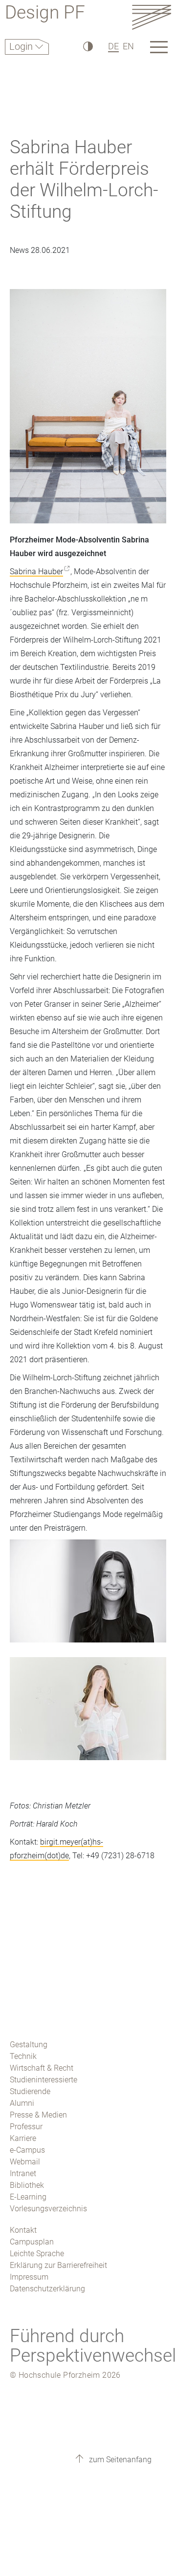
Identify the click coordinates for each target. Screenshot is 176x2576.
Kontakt (23, 2230)
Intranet (23, 2173)
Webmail (25, 2162)
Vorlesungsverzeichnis (48, 2209)
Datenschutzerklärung (47, 2289)
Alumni (22, 2103)
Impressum (29, 2277)
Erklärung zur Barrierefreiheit (58, 2265)
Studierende (30, 2091)
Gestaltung (29, 2045)
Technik (23, 2056)
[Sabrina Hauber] (88, 1598)
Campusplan (32, 2242)
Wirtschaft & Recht (42, 2068)
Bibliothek (27, 2185)
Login (22, 46)
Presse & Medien (38, 2115)
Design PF (45, 14)
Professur (26, 2127)
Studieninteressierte (44, 2080)
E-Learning (28, 2197)
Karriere (23, 2138)
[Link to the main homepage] (152, 17)
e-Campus (27, 2150)
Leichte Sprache (37, 2254)
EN (128, 46)
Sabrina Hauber (36, 571)
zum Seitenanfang (119, 2460)
